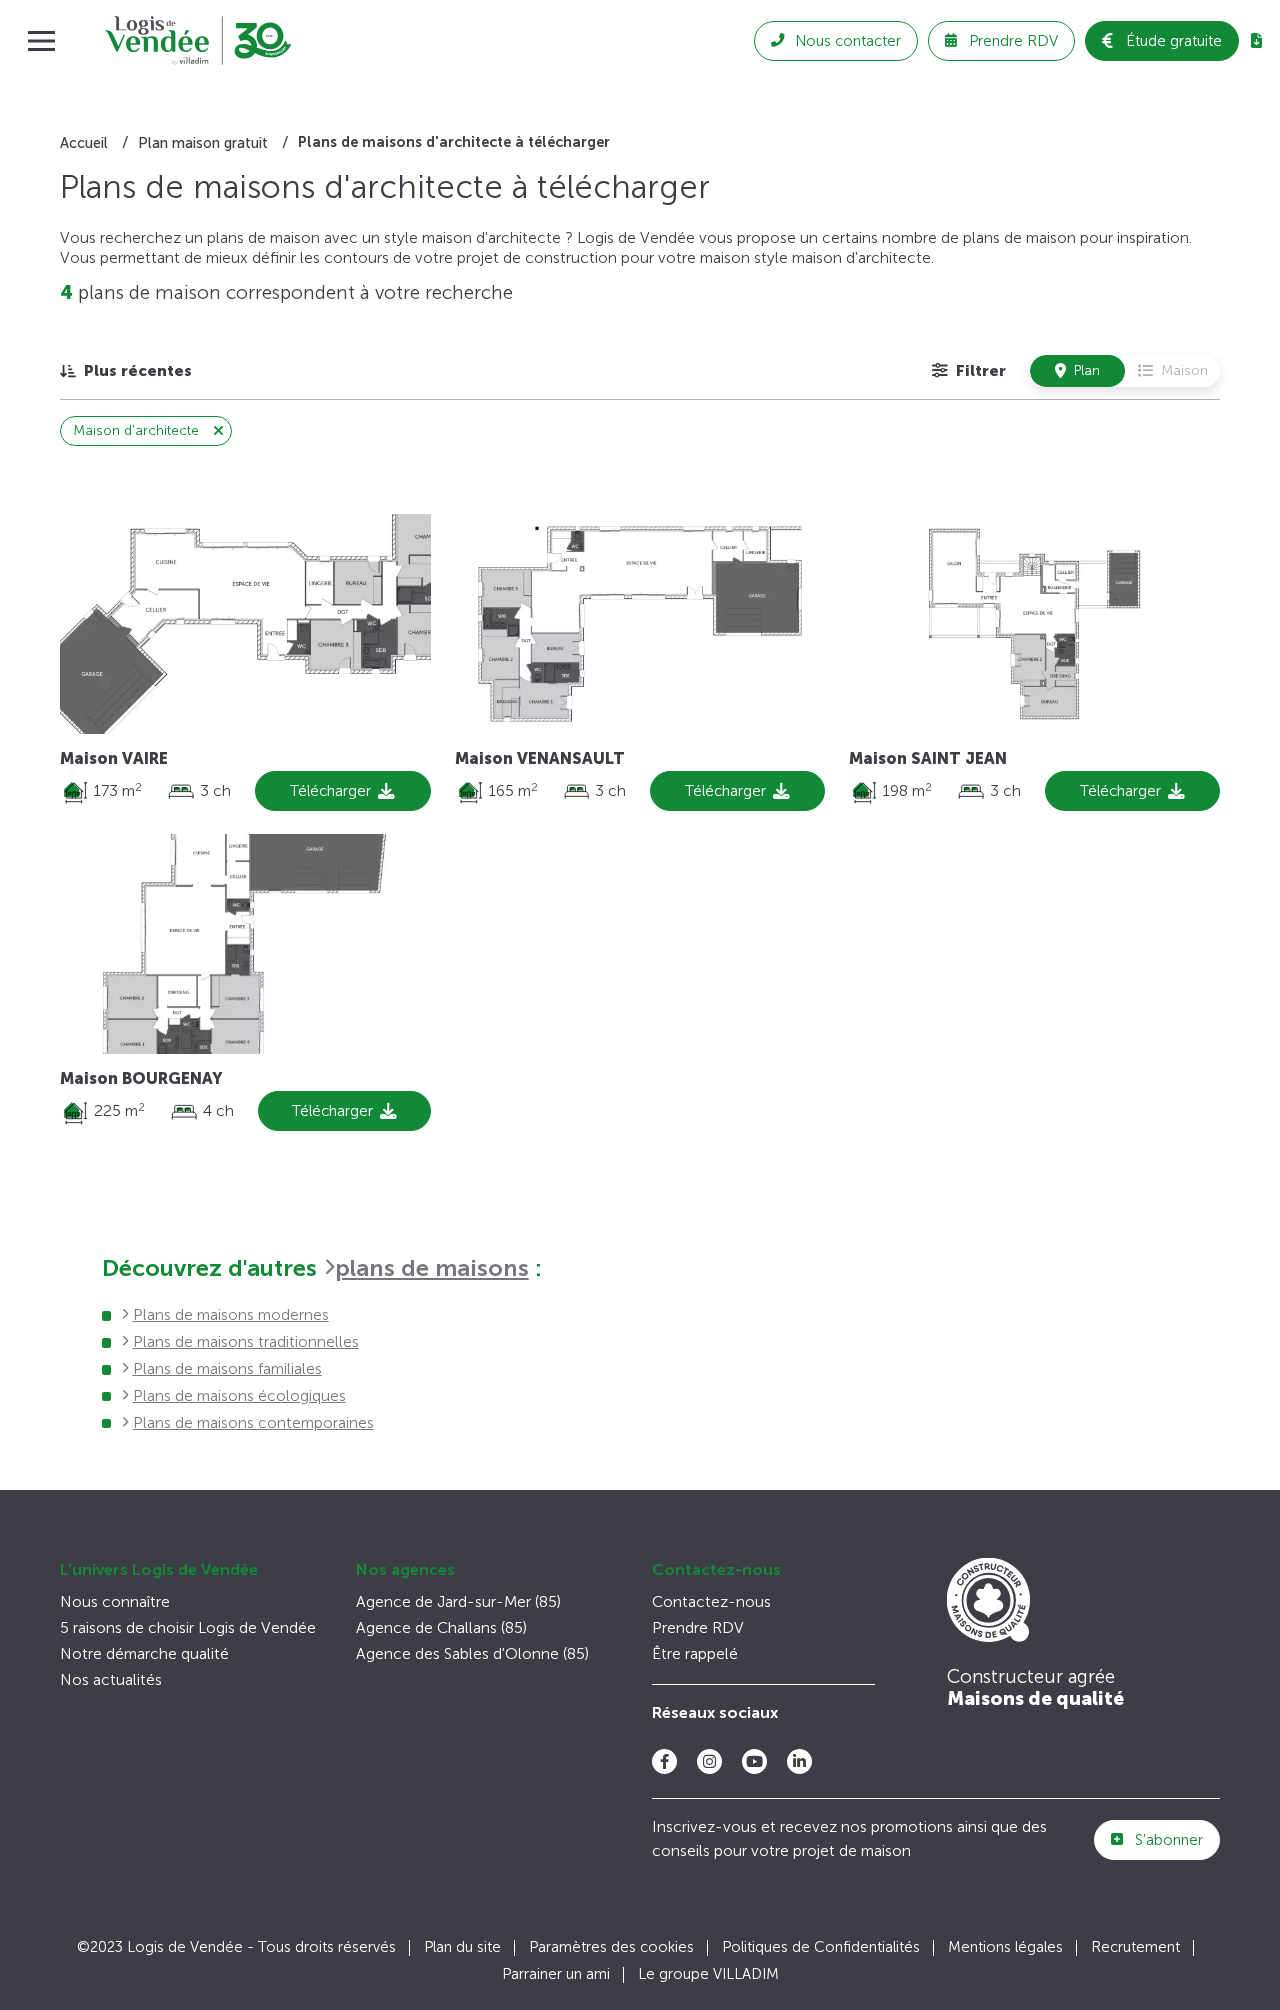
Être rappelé (695, 1653)
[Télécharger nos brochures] (1256, 41)
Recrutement (1135, 1947)
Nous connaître (115, 1601)
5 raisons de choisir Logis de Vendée (188, 1627)
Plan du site (462, 1947)
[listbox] (126, 370)
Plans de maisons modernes (231, 1314)
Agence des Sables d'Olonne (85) (472, 1653)
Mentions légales (1005, 1947)
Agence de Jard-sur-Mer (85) (458, 1601)
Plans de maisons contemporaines (253, 1422)
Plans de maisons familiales (227, 1368)
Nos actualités (111, 1679)
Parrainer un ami (556, 1974)
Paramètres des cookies (611, 1947)
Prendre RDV (698, 1627)
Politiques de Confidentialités (821, 1947)
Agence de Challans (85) (441, 1627)
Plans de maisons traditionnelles (246, 1341)
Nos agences (405, 1569)
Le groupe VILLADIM (708, 1974)
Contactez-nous (716, 1569)
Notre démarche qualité (144, 1653)
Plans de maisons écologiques (239, 1395)
